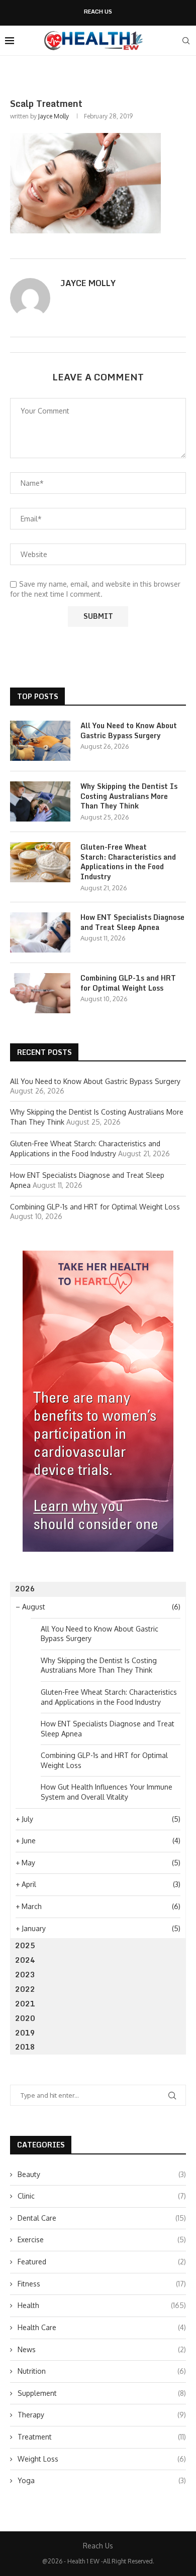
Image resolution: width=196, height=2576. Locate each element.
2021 (25, 2004)
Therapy (102, 2415)
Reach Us (98, 12)
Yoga (102, 2480)
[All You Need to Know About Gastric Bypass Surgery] (40, 741)
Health (102, 2305)
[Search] (186, 41)
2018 (25, 2047)
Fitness (102, 2284)
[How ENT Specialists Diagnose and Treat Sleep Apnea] (40, 932)
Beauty (102, 2174)
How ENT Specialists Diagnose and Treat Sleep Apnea (132, 922)
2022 (25, 1989)
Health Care (102, 2327)
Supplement (102, 2393)
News (102, 2349)
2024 (25, 1960)
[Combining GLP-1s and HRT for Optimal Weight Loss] (40, 993)
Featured (102, 2262)
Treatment (102, 2437)
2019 (25, 2033)
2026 (25, 1589)
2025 (25, 1945)
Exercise (102, 2240)
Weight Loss (102, 2459)
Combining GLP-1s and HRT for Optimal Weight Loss (128, 983)
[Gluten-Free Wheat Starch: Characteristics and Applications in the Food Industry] (40, 862)
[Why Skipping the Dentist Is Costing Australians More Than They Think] (40, 801)
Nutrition (102, 2371)
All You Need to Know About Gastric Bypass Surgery (129, 730)
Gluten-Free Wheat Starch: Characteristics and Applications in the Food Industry (128, 862)
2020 (25, 2018)
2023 (25, 1975)
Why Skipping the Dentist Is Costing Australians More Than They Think (129, 796)
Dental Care (102, 2218)
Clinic (102, 2196)
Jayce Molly (54, 116)
